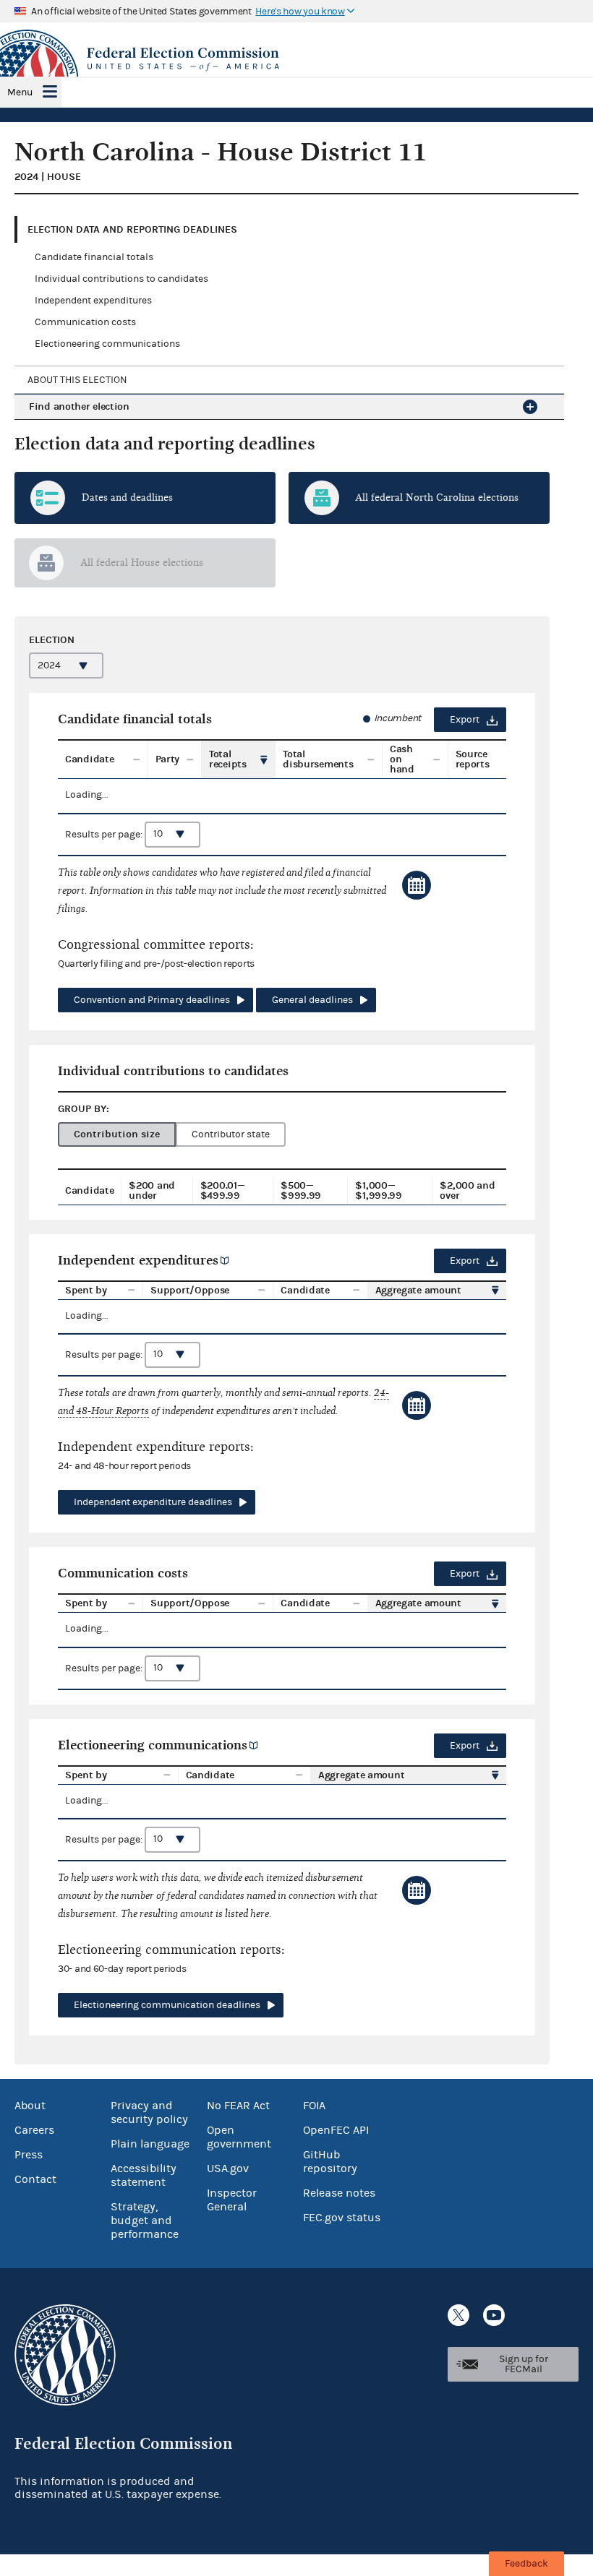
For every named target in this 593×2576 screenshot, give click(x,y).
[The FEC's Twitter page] (458, 2315)
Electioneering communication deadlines (167, 2005)
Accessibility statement (144, 2175)
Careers (34, 2130)
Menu (20, 92)
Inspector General (232, 2200)
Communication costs (85, 322)
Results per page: (105, 834)
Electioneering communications (107, 344)
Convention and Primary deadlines (152, 1000)
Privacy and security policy (149, 2112)
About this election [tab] (77, 380)
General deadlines (312, 1000)
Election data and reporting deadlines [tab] (132, 229)
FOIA (314, 2106)
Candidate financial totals (94, 257)
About (30, 2106)
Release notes (339, 2193)
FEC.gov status (342, 2218)
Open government (239, 2137)
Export (465, 720)
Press (29, 2155)
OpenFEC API (336, 2130)
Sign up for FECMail (524, 2364)
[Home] (296, 59)
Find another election (79, 406)
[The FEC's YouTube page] (494, 2315)
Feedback (526, 2564)
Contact (35, 2179)
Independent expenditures (93, 301)
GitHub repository (330, 2162)
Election (52, 640)
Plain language (150, 2144)
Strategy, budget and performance (145, 2220)
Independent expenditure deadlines (153, 1502)
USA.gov (228, 2168)
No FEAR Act (238, 2106)
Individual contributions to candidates (121, 279)
